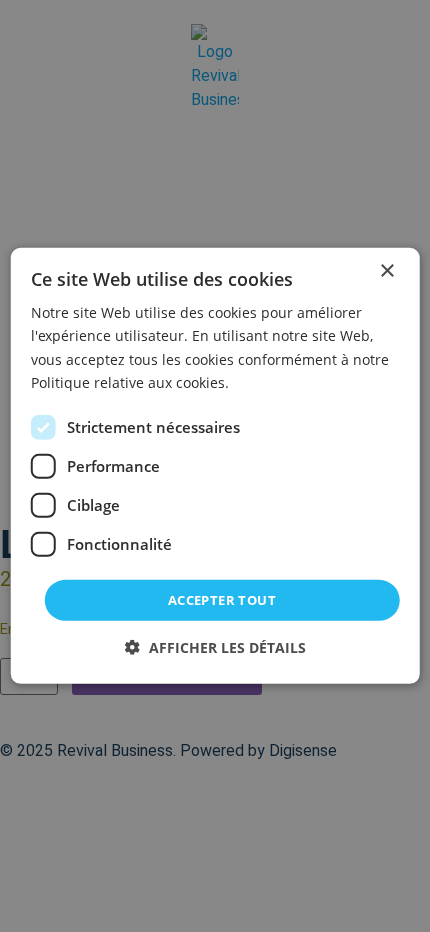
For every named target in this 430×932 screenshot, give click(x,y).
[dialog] (215, 466)
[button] (215, 647)
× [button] (386, 271)
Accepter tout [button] (222, 600)
